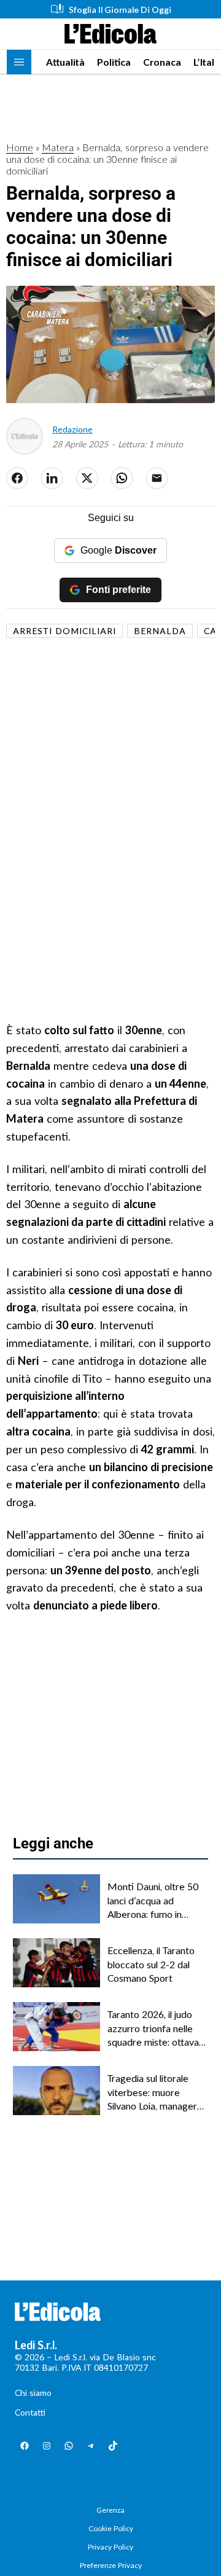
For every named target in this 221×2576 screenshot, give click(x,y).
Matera (58, 147)
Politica (114, 62)
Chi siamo (33, 2393)
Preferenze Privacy (111, 2565)
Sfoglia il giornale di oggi (120, 10)
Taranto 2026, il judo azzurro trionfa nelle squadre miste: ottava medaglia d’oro (153, 2028)
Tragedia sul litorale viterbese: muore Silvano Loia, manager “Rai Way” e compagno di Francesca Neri (156, 2092)
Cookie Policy (111, 2528)
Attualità (65, 62)
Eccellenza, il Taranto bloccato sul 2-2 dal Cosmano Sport (151, 1964)
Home (20, 147)
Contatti (30, 2412)
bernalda (160, 631)
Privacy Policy (110, 2547)
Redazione (72, 429)
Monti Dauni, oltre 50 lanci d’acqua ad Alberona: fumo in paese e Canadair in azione (153, 1901)
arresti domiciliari (64, 631)
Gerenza (110, 2510)
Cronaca (162, 62)
